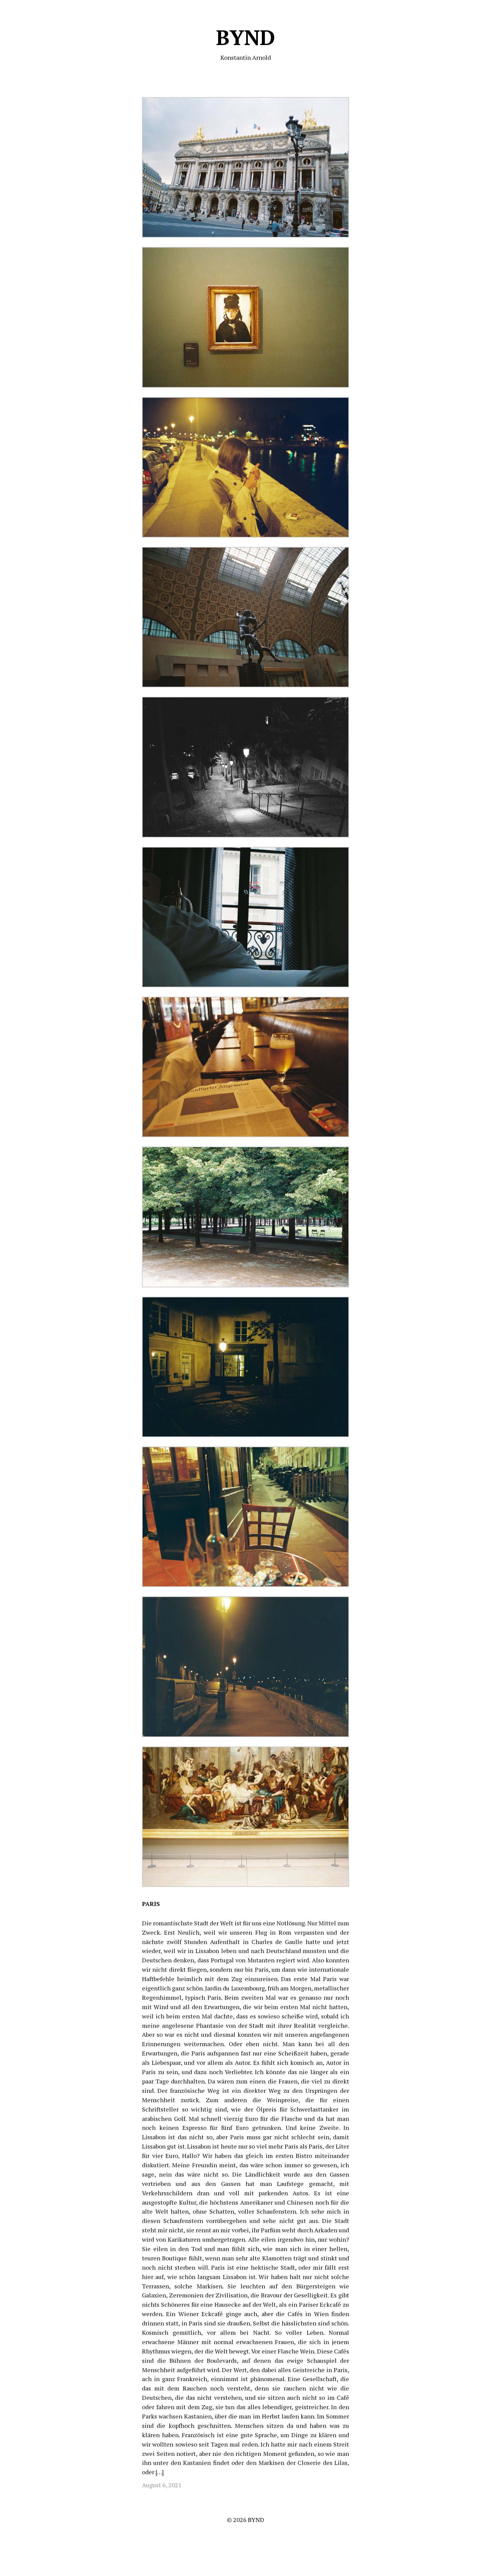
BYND (246, 37)
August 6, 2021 (162, 2485)
